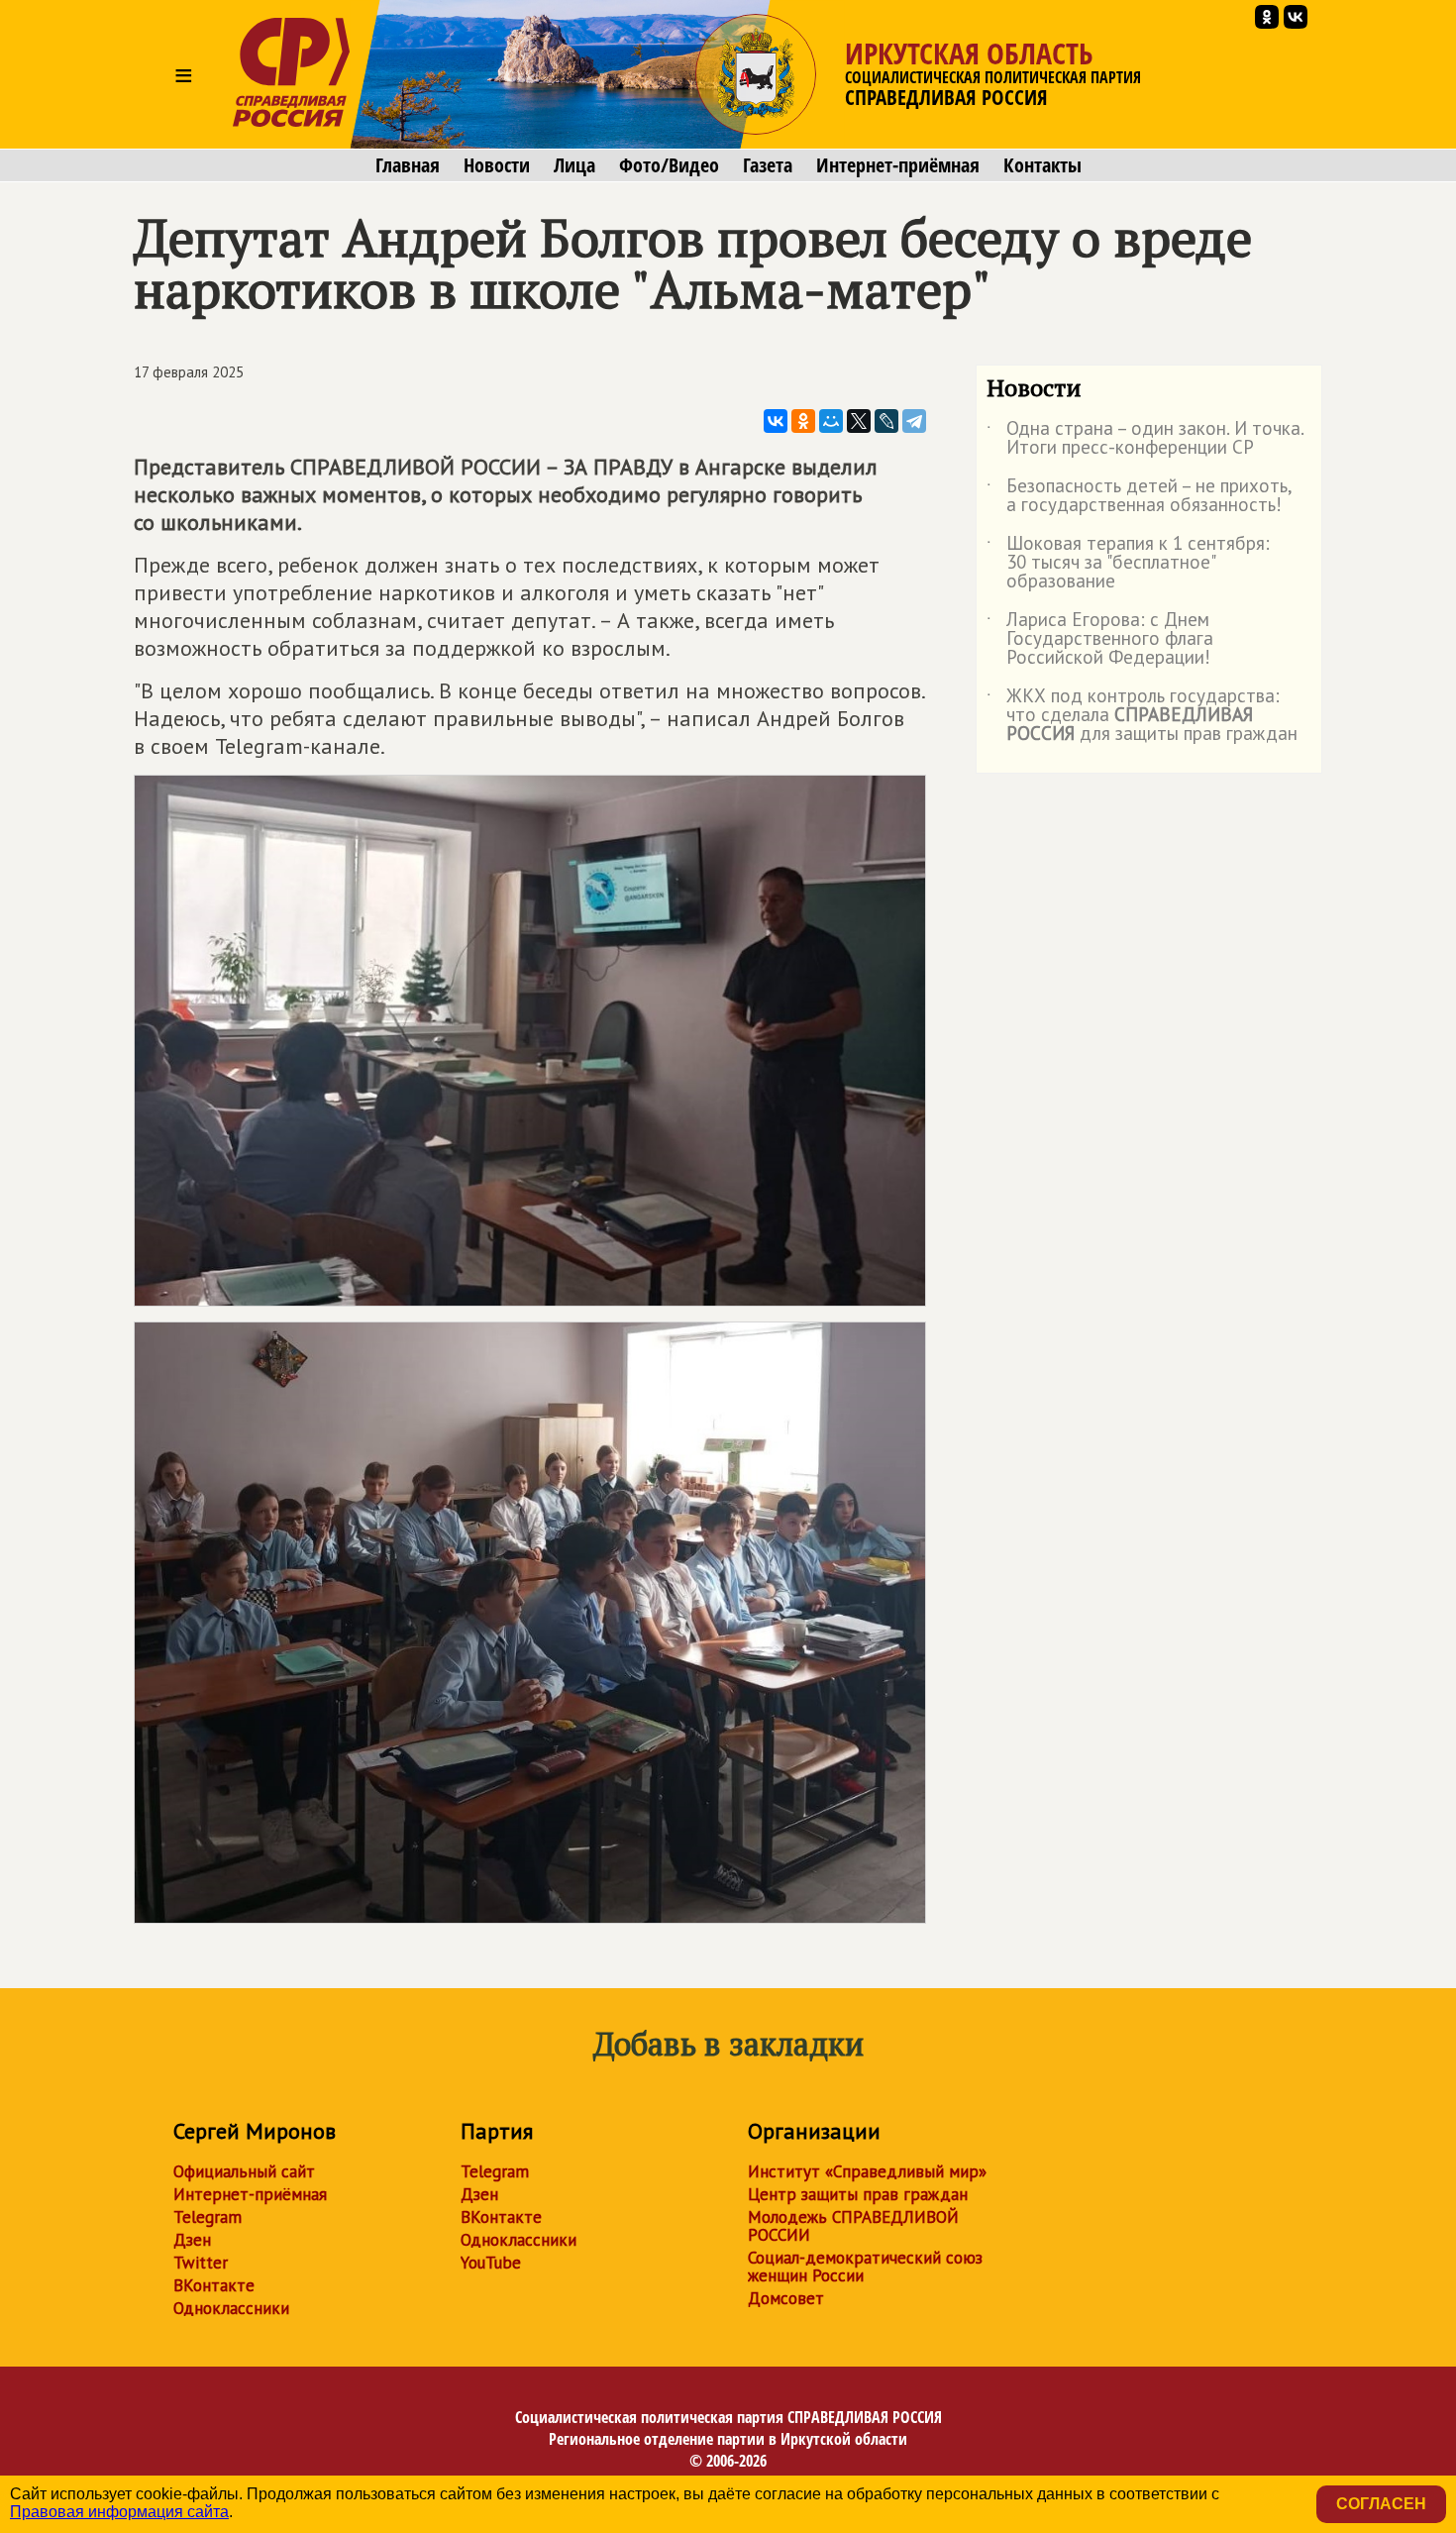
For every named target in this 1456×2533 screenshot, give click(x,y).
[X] (859, 421)
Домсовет (786, 2298)
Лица (574, 165)
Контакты (1042, 165)
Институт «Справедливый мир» (867, 2171)
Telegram (208, 2217)
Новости (497, 165)
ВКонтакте (214, 2285)
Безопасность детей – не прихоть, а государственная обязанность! (1139, 496)
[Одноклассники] (803, 421)
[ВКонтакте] (776, 421)
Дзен (192, 2240)
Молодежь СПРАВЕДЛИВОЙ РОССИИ (853, 2226)
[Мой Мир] (831, 421)
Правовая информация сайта (119, 2512)
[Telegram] (914, 421)
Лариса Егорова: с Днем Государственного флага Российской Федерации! (1100, 639)
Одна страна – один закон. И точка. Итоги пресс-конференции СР (1145, 439)
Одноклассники (231, 2308)
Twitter (201, 2263)
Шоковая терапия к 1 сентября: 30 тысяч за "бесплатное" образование (1128, 563)
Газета (768, 165)
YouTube (491, 2263)
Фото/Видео (669, 165)
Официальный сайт (244, 2171)
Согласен (1381, 2504)
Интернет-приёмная (898, 165)
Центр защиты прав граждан (858, 2194)
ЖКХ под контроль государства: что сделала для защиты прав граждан (1142, 716)
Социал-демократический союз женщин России (865, 2267)
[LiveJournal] (886, 421)
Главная (408, 165)
